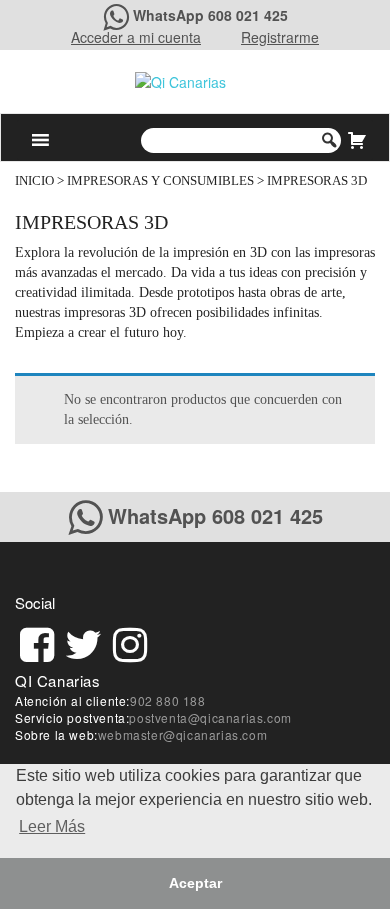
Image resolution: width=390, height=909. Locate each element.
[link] (37, 641)
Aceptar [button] (195, 883)
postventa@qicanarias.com (210, 717)
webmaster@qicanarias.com (182, 734)
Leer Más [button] (52, 826)
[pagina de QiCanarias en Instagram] (130, 641)
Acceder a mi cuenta (136, 37)
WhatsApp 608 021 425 (210, 15)
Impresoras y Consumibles (160, 181)
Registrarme (280, 37)
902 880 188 (168, 700)
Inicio (34, 181)
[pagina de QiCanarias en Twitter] (83, 641)
